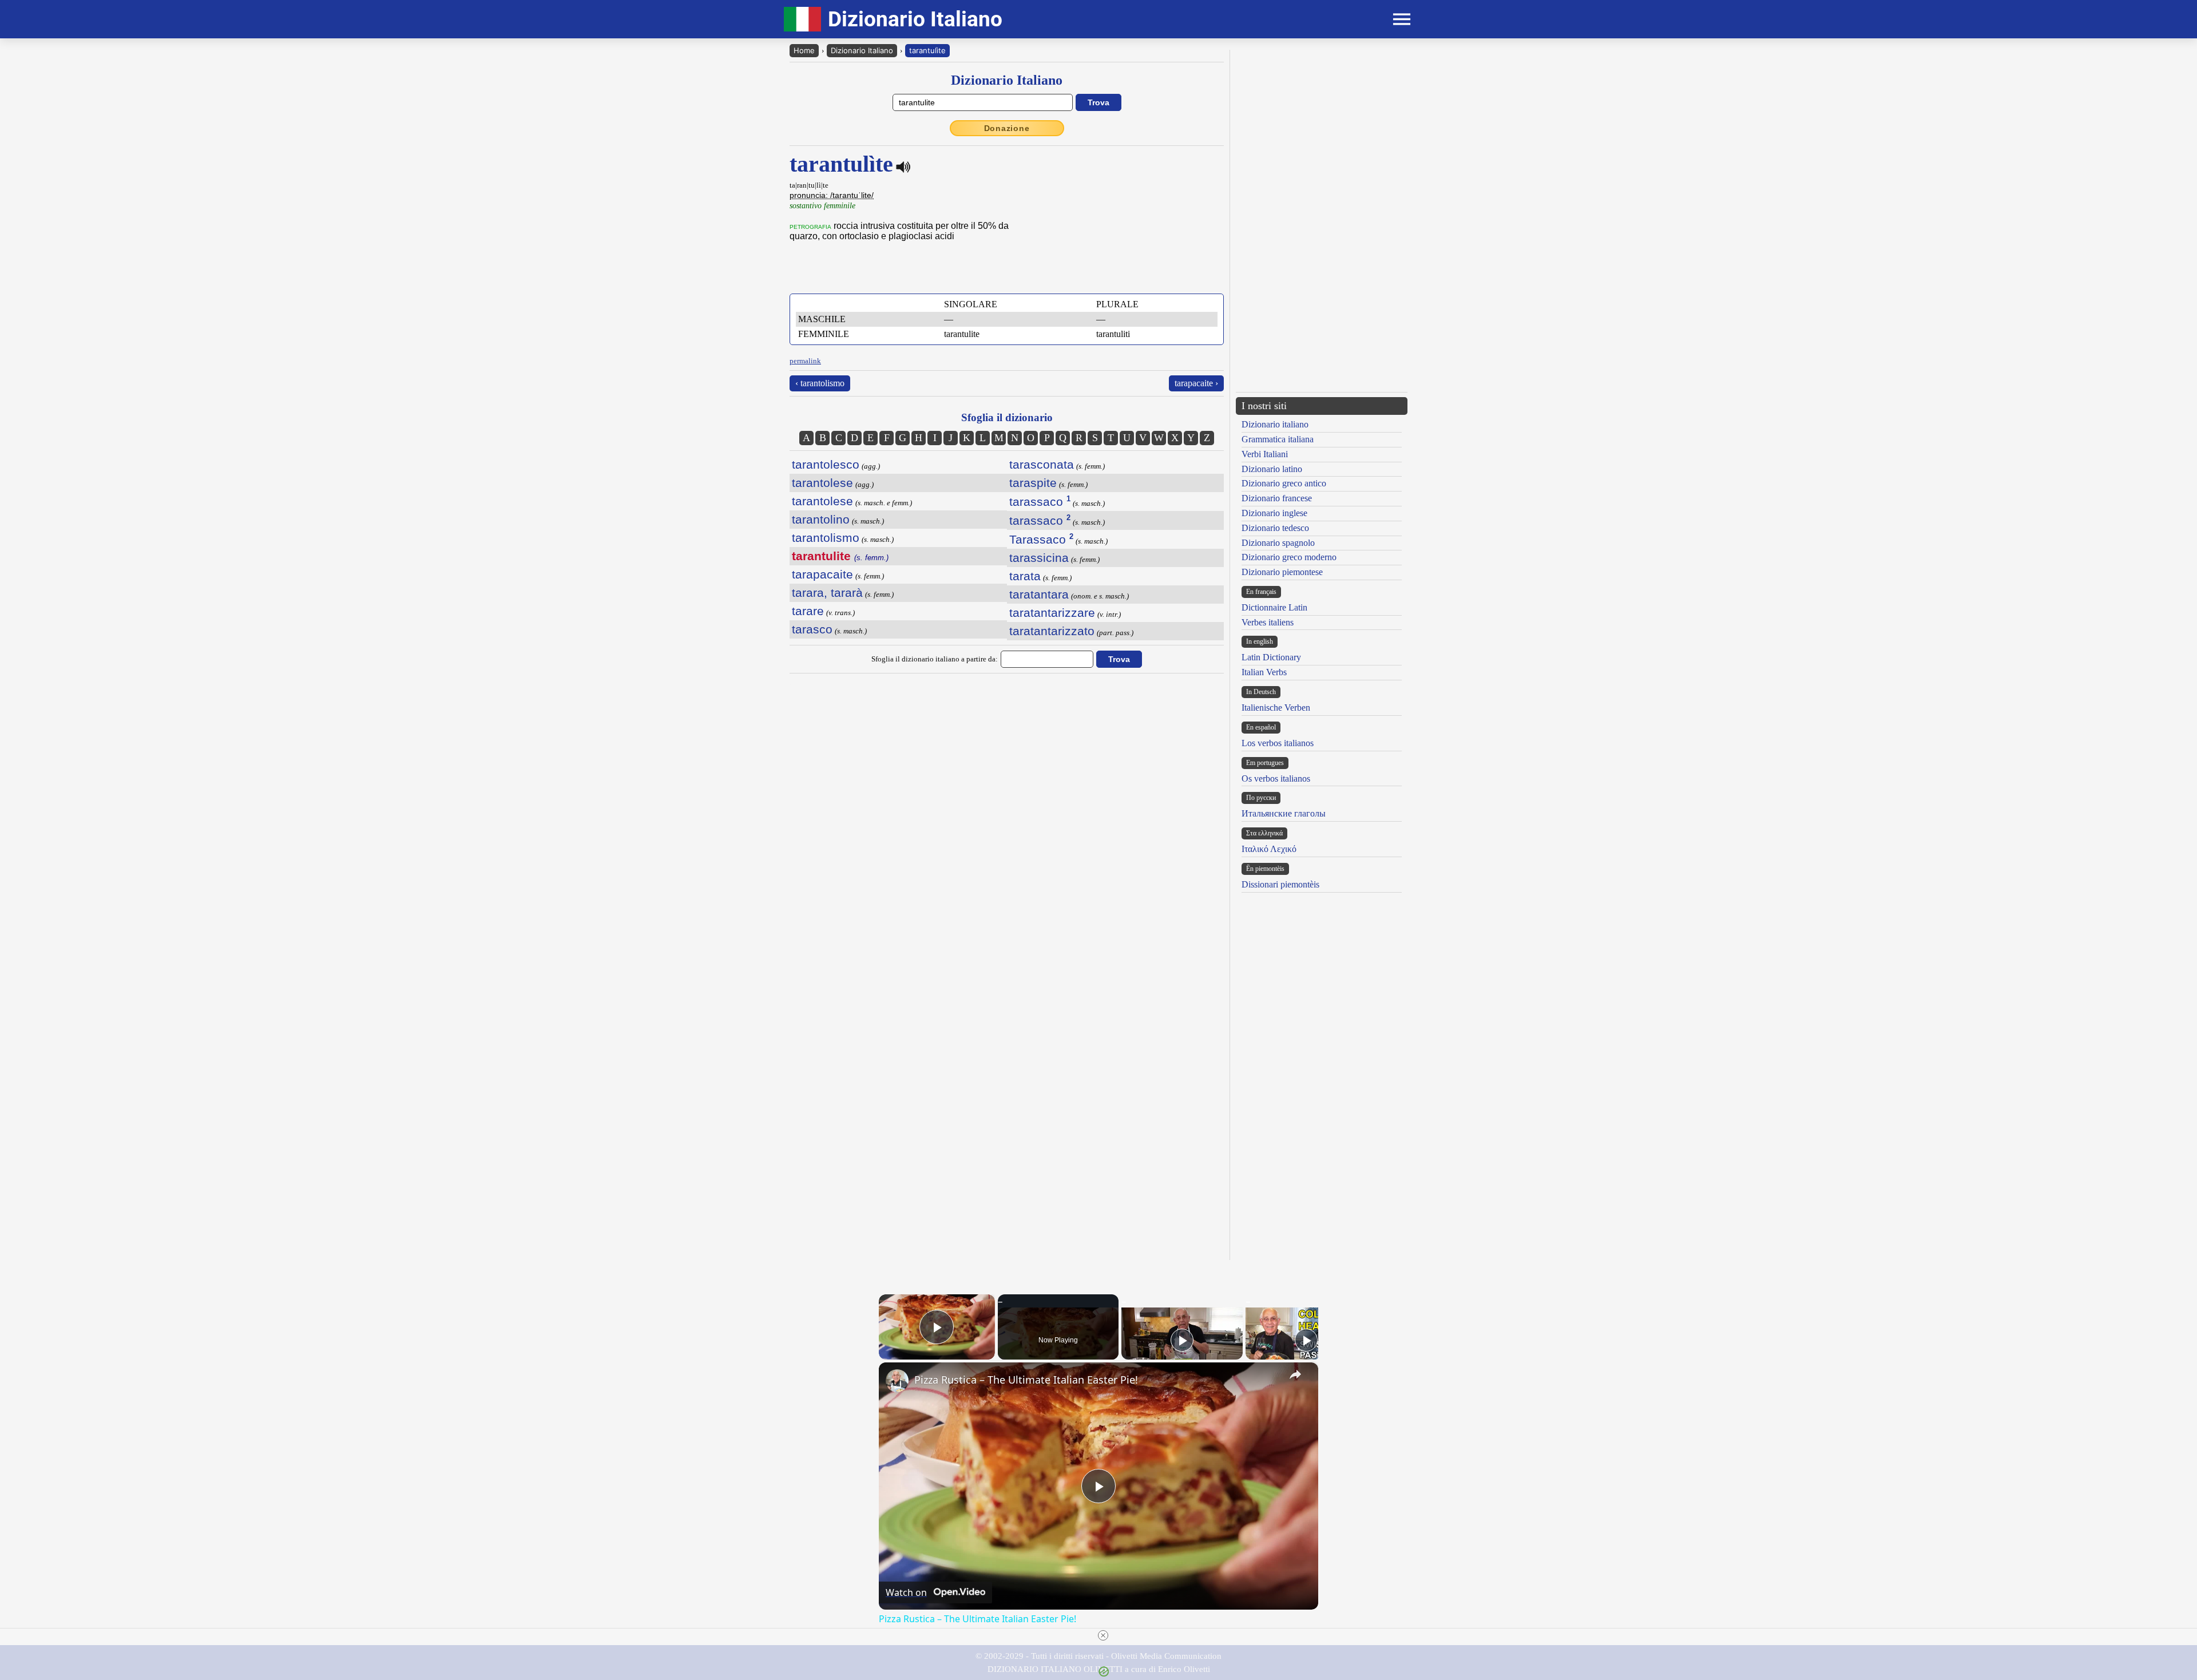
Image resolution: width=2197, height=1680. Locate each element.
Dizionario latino (1272, 469)
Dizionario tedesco (1275, 528)
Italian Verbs (1264, 672)
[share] (1295, 1374)
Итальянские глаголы (1284, 813)
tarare (808, 611)
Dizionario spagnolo (1278, 543)
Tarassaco (1041, 539)
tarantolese (822, 483)
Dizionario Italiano (862, 50)
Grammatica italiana (1278, 439)
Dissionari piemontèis (1280, 884)
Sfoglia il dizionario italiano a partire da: (935, 659)
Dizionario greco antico (1284, 483)
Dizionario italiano (1275, 424)
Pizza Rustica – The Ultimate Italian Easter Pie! (1026, 1380)
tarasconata (1042, 464)
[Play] (1182, 1340)
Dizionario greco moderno (1289, 557)
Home (804, 50)
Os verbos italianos (1276, 778)
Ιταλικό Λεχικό (1269, 849)
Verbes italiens (1268, 622)
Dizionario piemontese (1282, 572)
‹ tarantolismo (820, 383)
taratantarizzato (1052, 631)
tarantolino (821, 519)
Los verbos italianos (1278, 743)
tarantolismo (826, 538)
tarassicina (1039, 558)
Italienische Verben (1276, 708)
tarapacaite (822, 574)
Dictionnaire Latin (1274, 607)
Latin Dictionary (1271, 657)
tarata (1025, 576)
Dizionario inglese (1274, 513)
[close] (1103, 1635)
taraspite (1033, 483)
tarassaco (1040, 502)
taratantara (1039, 594)
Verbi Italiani (1265, 454)
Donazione (1007, 128)
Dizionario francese (1277, 498)
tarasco (812, 629)
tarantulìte (927, 50)
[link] (897, 1381)
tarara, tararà (827, 593)
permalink (805, 361)
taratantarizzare (1052, 613)
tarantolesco (826, 464)
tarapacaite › (1196, 383)
